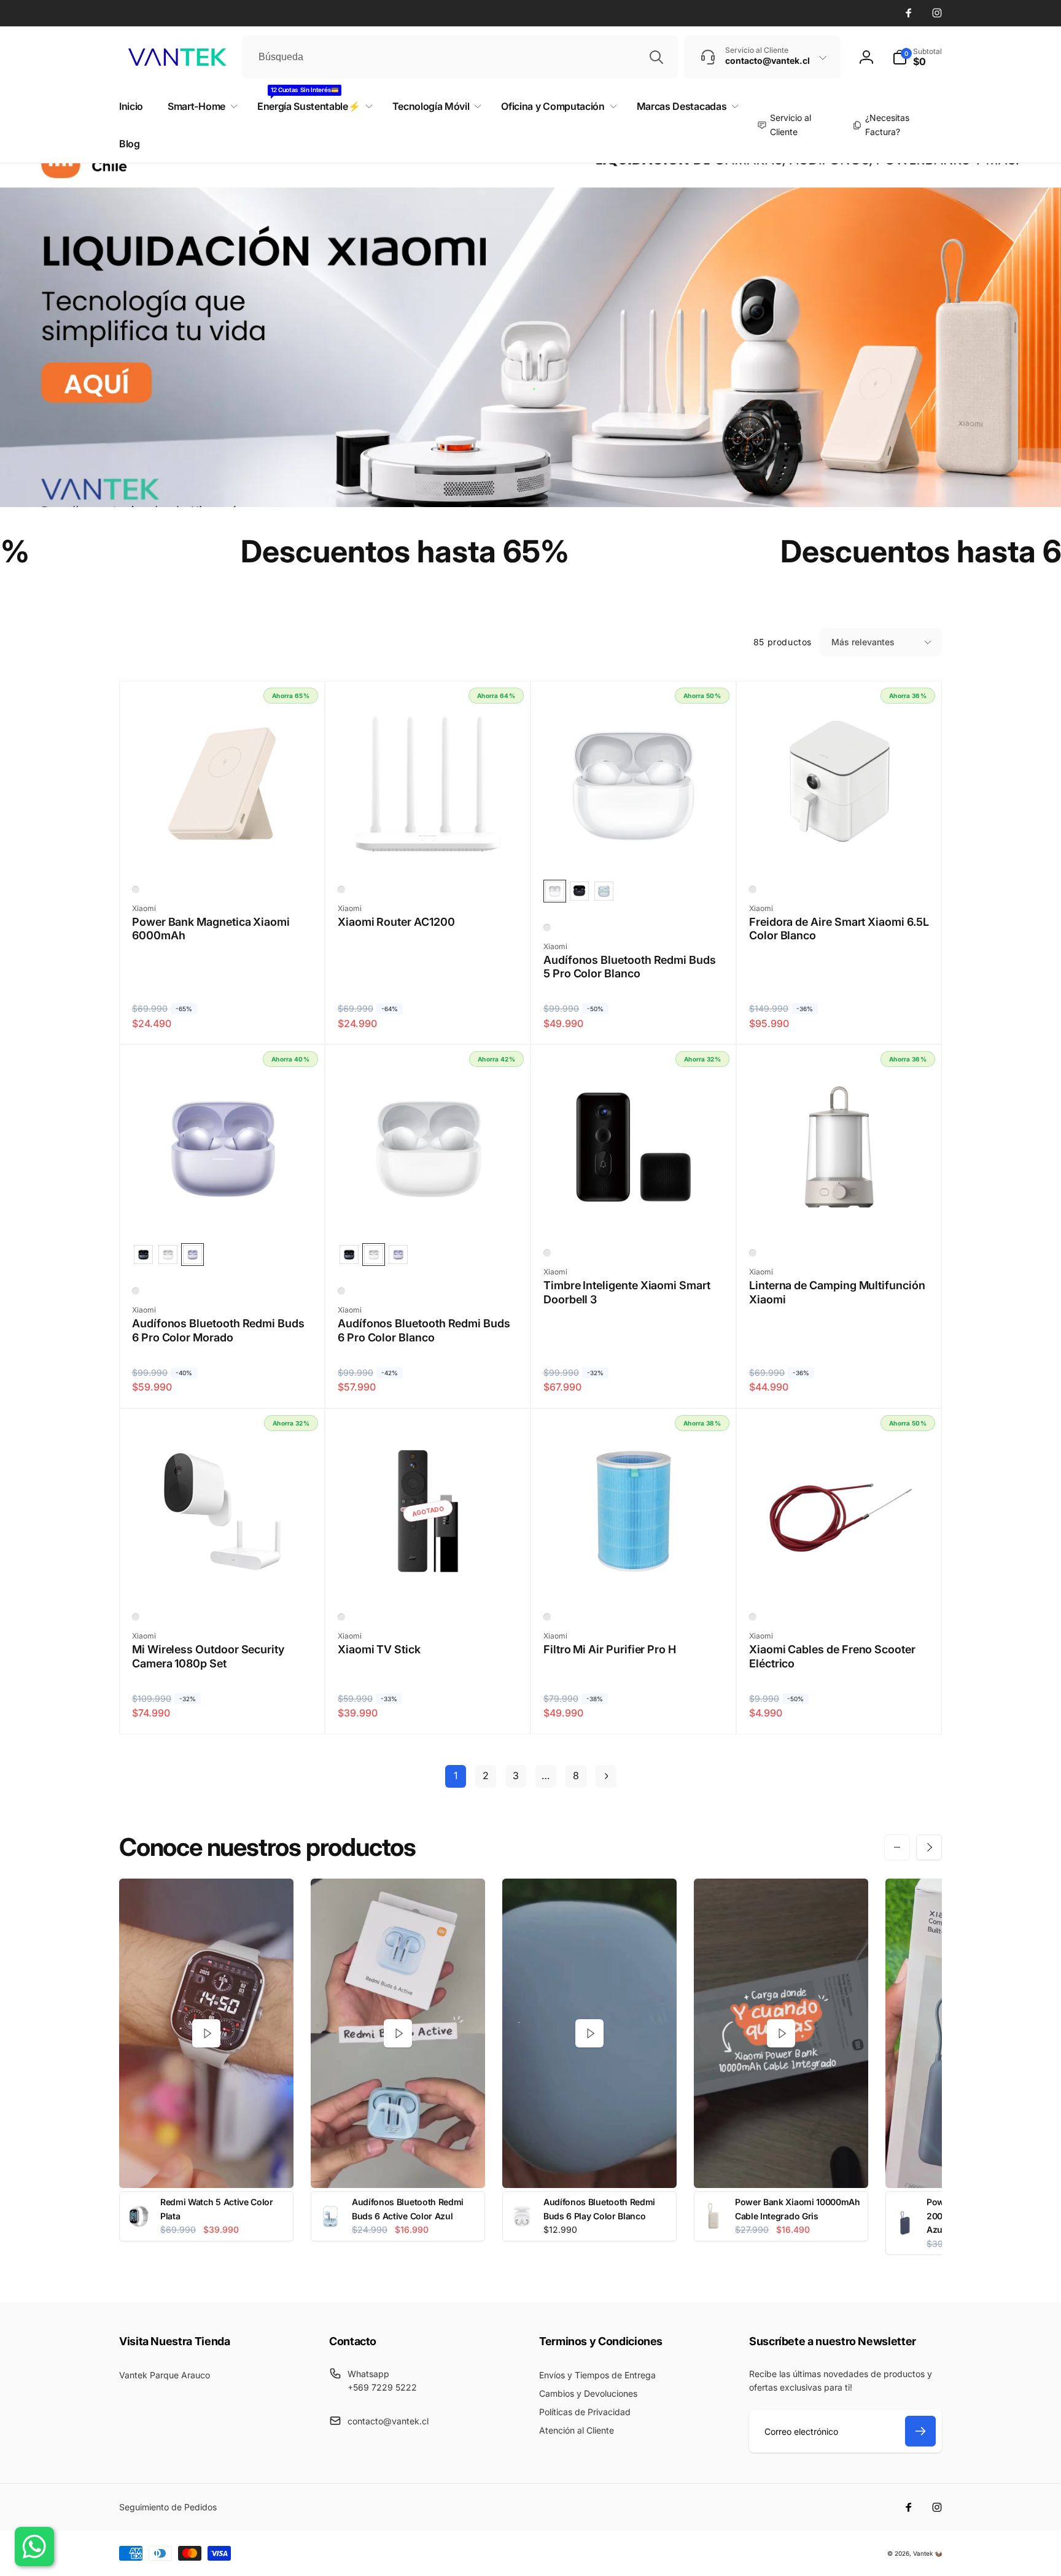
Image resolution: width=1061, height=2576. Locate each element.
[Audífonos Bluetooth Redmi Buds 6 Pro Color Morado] (223, 1214)
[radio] (555, 891)
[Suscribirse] (920, 2431)
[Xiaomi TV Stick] (429, 1578)
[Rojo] (753, 1617)
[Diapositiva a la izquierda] (897, 1847)
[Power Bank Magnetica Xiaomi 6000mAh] (223, 851)
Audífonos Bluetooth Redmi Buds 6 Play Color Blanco (599, 2209)
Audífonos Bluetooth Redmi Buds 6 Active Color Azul (408, 2209)
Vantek (923, 2553)
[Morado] (136, 1291)
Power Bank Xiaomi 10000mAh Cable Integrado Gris (798, 2209)
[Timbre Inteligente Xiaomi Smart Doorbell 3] (634, 1214)
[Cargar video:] (206, 2034)
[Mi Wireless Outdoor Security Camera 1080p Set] (223, 1578)
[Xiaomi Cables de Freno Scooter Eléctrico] (840, 1578)
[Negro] (547, 1253)
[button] (917, 57)
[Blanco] (136, 890)
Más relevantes (863, 642)
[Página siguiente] (606, 1776)
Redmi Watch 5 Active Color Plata (217, 2209)
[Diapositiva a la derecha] (929, 1847)
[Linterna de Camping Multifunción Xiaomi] (840, 1214)
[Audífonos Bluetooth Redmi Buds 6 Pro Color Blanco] (429, 1214)
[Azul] (547, 1617)
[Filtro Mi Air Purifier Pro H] (634, 1578)
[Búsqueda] (656, 57)
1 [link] (456, 1775)
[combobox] (460, 57)
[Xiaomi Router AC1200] (429, 851)
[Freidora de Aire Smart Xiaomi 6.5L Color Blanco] (840, 851)
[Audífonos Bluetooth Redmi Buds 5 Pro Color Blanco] (634, 851)
